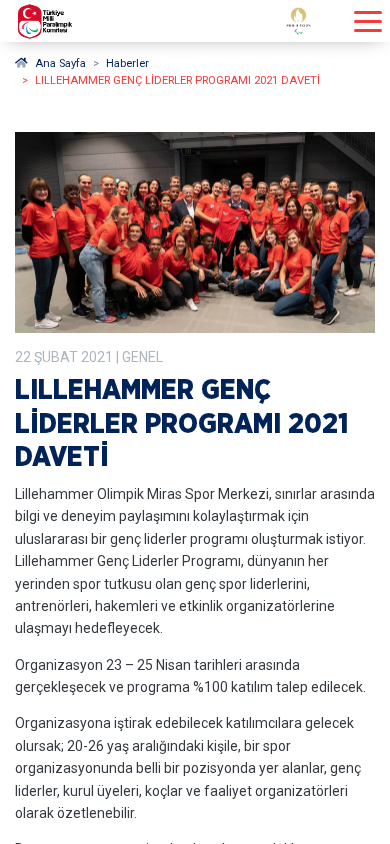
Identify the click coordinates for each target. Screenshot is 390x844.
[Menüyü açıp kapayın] (368, 21)
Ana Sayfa (60, 63)
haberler (127, 63)
